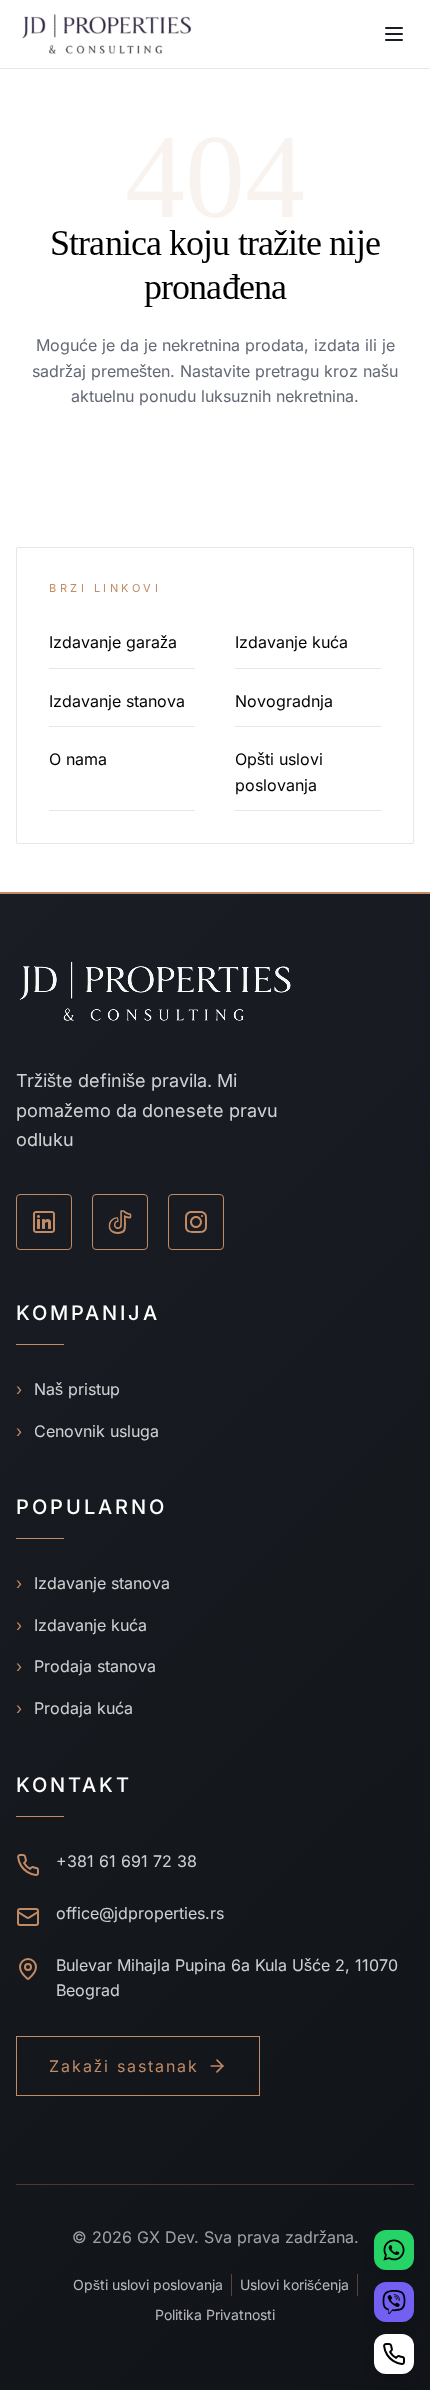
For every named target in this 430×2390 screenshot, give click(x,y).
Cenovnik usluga (87, 1431)
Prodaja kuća (74, 1708)
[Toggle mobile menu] (394, 34)
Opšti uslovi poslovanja (148, 2284)
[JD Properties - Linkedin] (44, 1222)
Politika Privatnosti (215, 2314)
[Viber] (394, 2302)
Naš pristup (68, 1389)
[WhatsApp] (394, 2250)
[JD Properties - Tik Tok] (120, 1222)
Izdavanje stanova (117, 701)
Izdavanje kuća (291, 642)
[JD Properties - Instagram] (196, 1222)
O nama (78, 759)
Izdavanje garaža (113, 642)
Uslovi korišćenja (294, 2284)
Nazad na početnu (215, 474)
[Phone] (394, 2354)
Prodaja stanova (86, 1666)
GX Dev (165, 2237)
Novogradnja (284, 701)
